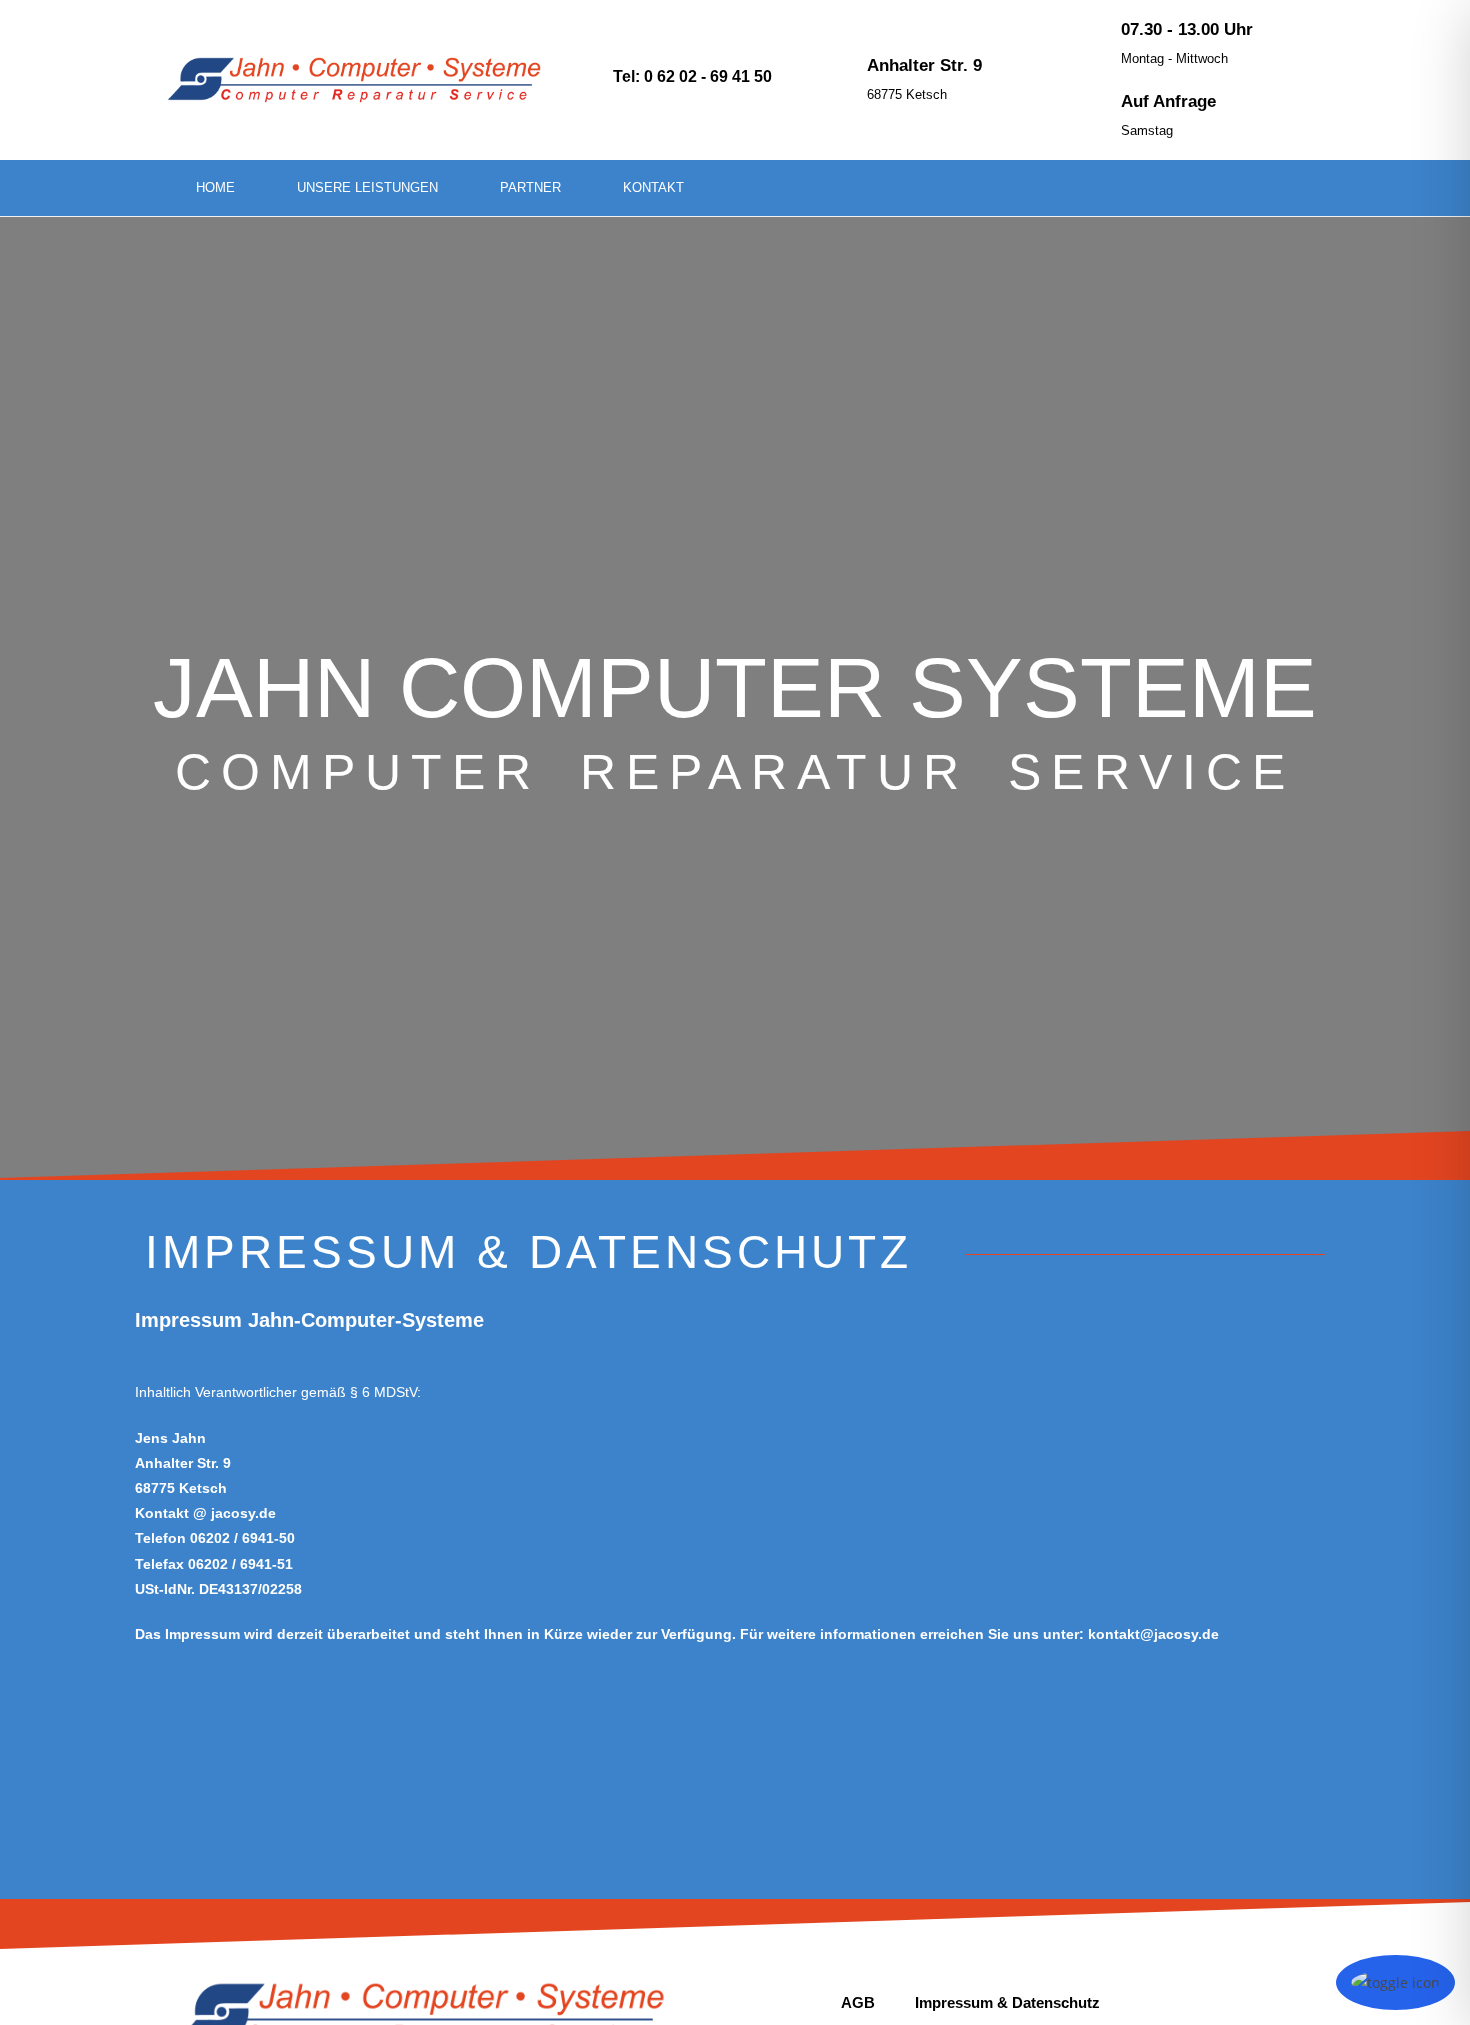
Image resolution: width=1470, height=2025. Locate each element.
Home (215, 187)
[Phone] (1112, 188)
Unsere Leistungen (367, 187)
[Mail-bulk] (1167, 188)
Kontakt (653, 187)
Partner (530, 187)
